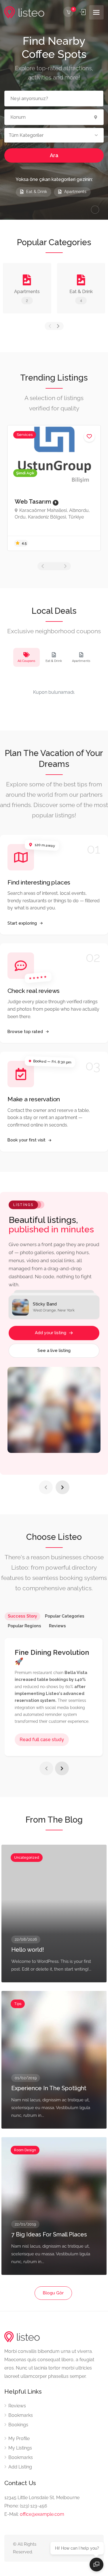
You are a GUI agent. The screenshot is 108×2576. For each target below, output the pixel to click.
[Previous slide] (46, 1487)
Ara (54, 155)
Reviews (17, 2406)
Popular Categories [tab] (65, 1616)
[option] (54, 488)
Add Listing (20, 2467)
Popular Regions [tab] (24, 1626)
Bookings (18, 2425)
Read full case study (42, 1740)
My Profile (19, 2438)
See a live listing (54, 1351)
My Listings (20, 2448)
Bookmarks (21, 2415)
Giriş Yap (83, 12)
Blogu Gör (53, 2293)
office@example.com (42, 2514)
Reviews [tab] (57, 1626)
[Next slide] (62, 1487)
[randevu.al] (24, 12)
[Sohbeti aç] (96, 2565)
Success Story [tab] (22, 1616)
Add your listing (51, 1333)
